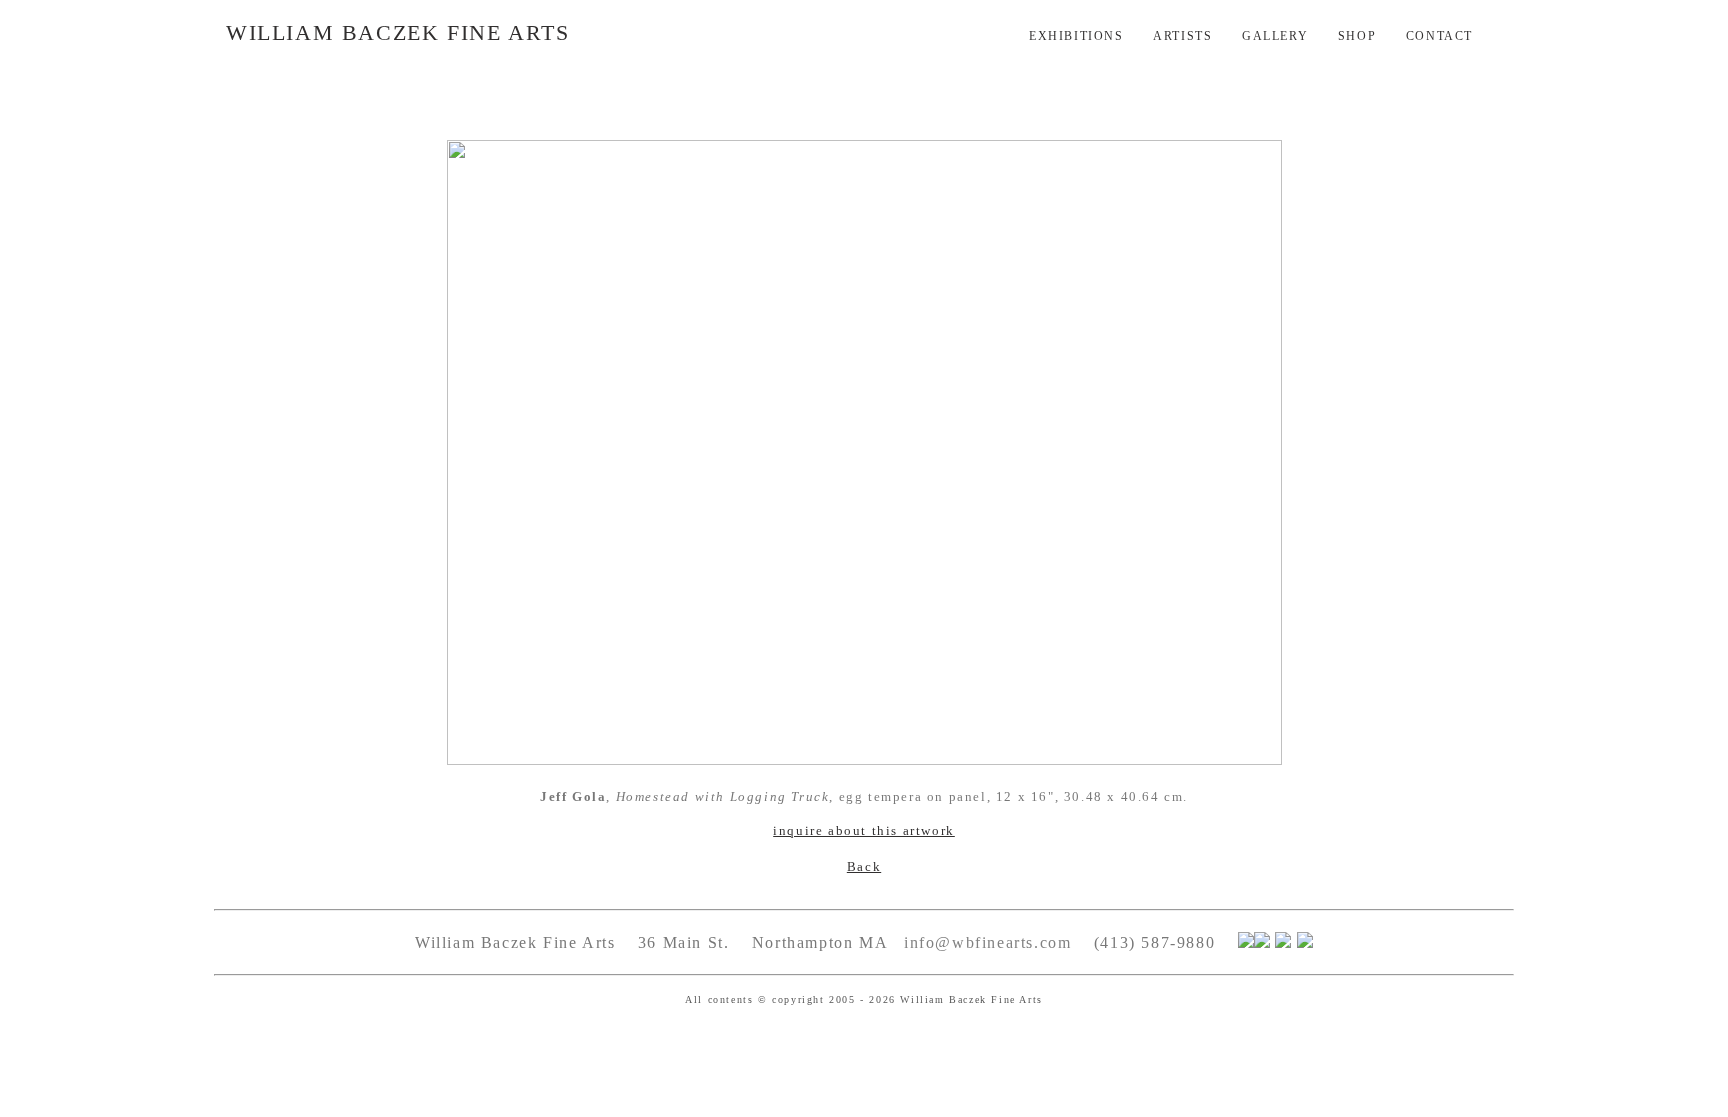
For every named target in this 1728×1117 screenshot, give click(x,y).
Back (864, 866)
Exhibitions (1076, 36)
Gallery (1275, 36)
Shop (1357, 36)
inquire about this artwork (864, 830)
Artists (1182, 36)
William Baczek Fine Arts (397, 32)
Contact (1439, 36)
